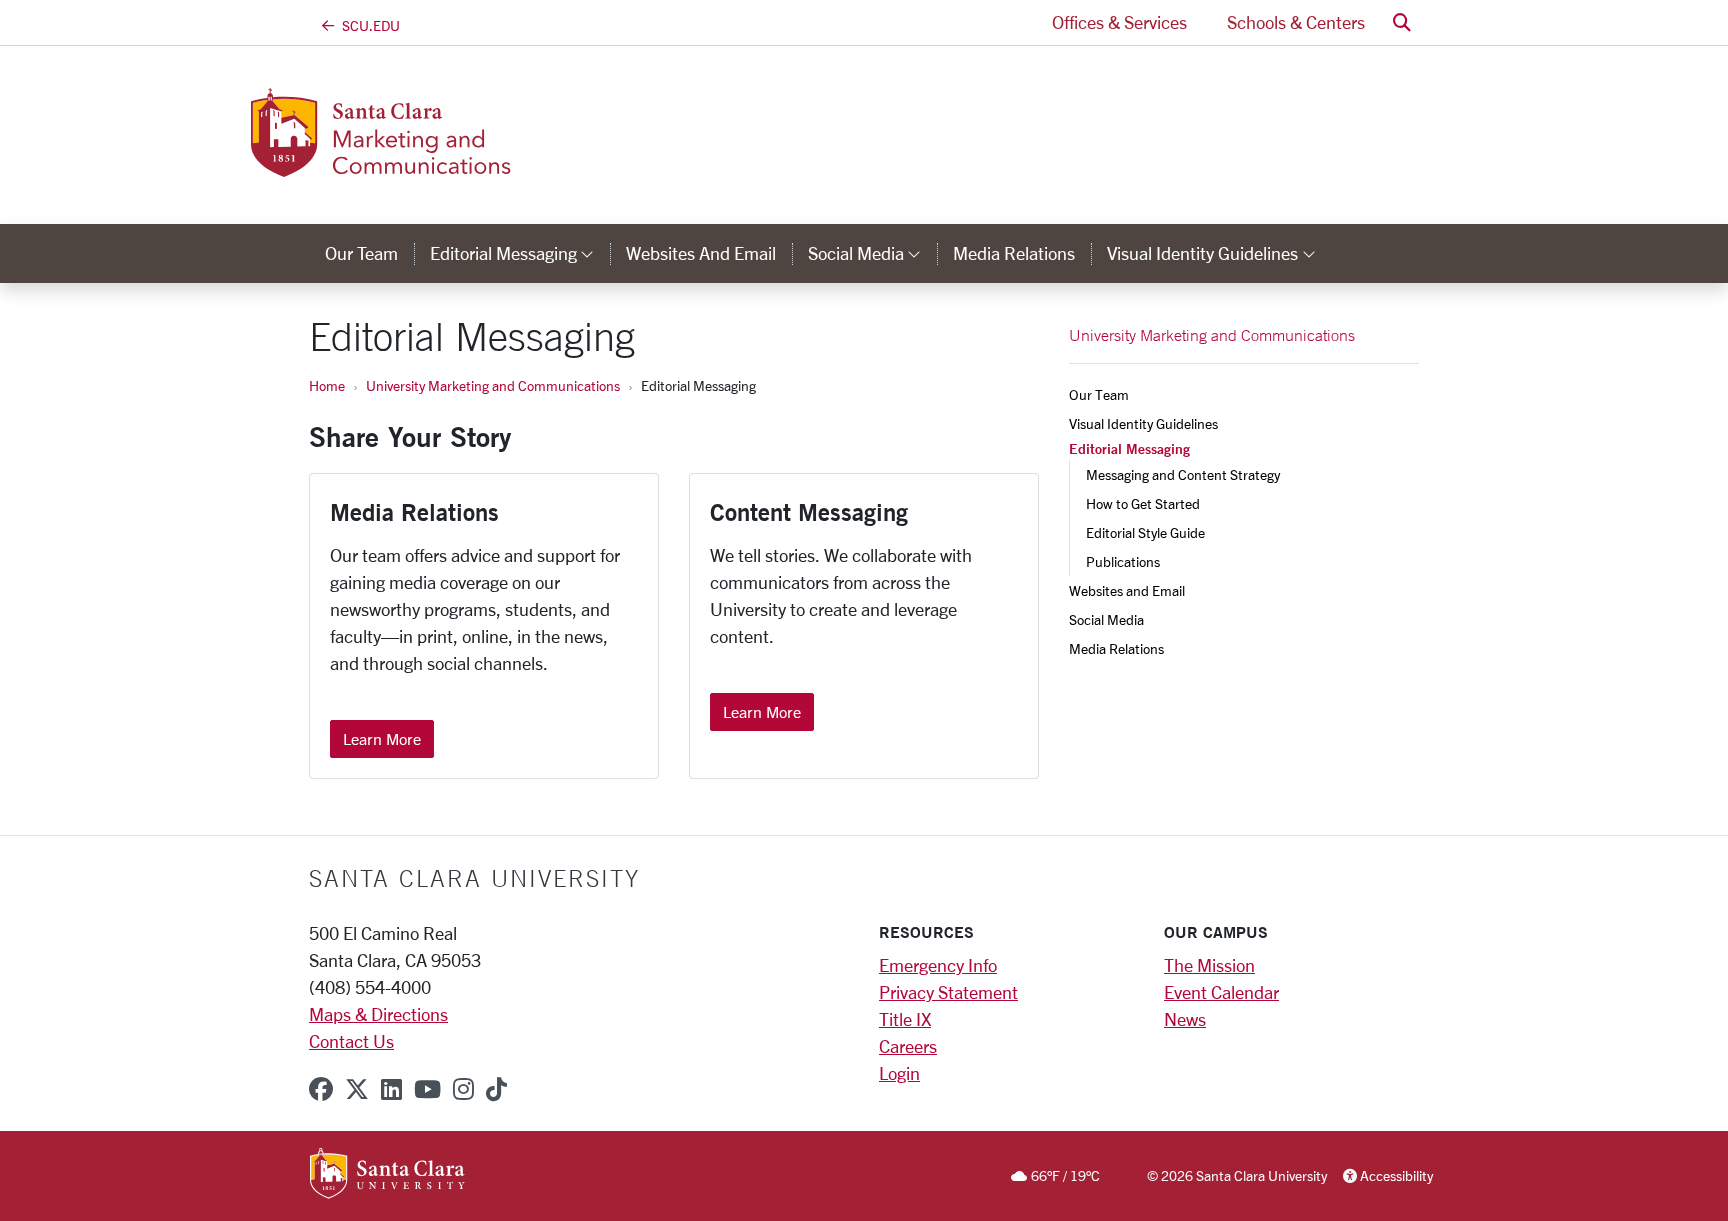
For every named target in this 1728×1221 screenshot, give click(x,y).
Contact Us (351, 1041)
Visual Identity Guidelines (1143, 423)
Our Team (361, 253)
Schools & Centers (1296, 22)
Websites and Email (701, 253)
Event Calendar (1221, 992)
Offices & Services (1119, 22)
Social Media (1106, 619)
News (1185, 1019)
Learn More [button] (382, 738)
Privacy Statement (948, 992)
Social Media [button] (872, 253)
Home (327, 385)
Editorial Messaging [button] (520, 253)
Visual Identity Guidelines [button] (1219, 253)
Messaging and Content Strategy (1183, 474)
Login (899, 1073)
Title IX (905, 1019)
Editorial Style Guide (1145, 532)
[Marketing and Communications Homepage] (472, 165)
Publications (1123, 561)
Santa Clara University (474, 878)
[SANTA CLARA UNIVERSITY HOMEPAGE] (387, 1175)
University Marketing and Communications (493, 385)
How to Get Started (1143, 503)
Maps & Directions (378, 1014)
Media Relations (1014, 253)
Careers (908, 1046)
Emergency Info (938, 965)
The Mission (1209, 965)
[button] (1402, 22)
